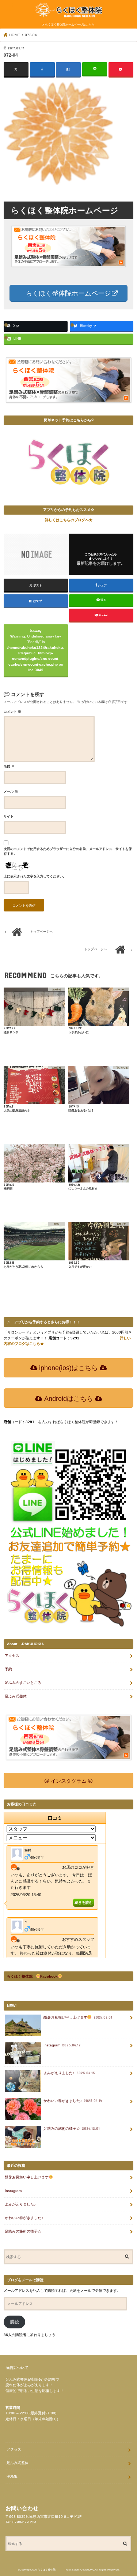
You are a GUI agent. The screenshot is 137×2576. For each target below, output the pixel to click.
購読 (15, 2322)
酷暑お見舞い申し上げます (78, 2017)
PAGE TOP (125, 2490)
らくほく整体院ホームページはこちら (70, 25)
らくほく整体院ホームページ (67, 293)
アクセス (12, 1656)
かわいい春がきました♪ (73, 2101)
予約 (8, 1669)
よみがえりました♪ (69, 2073)
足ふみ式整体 (16, 1696)
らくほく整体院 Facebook (33, 1976)
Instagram (62, 2045)
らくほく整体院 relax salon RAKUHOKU (66, 2570)
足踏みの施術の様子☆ (72, 2129)
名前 (9, 766)
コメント (12, 712)
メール (11, 791)
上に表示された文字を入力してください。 (35, 876)
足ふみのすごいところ (23, 1683)
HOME (12, 2476)
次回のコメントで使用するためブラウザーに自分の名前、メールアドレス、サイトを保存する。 (68, 851)
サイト (9, 816)
